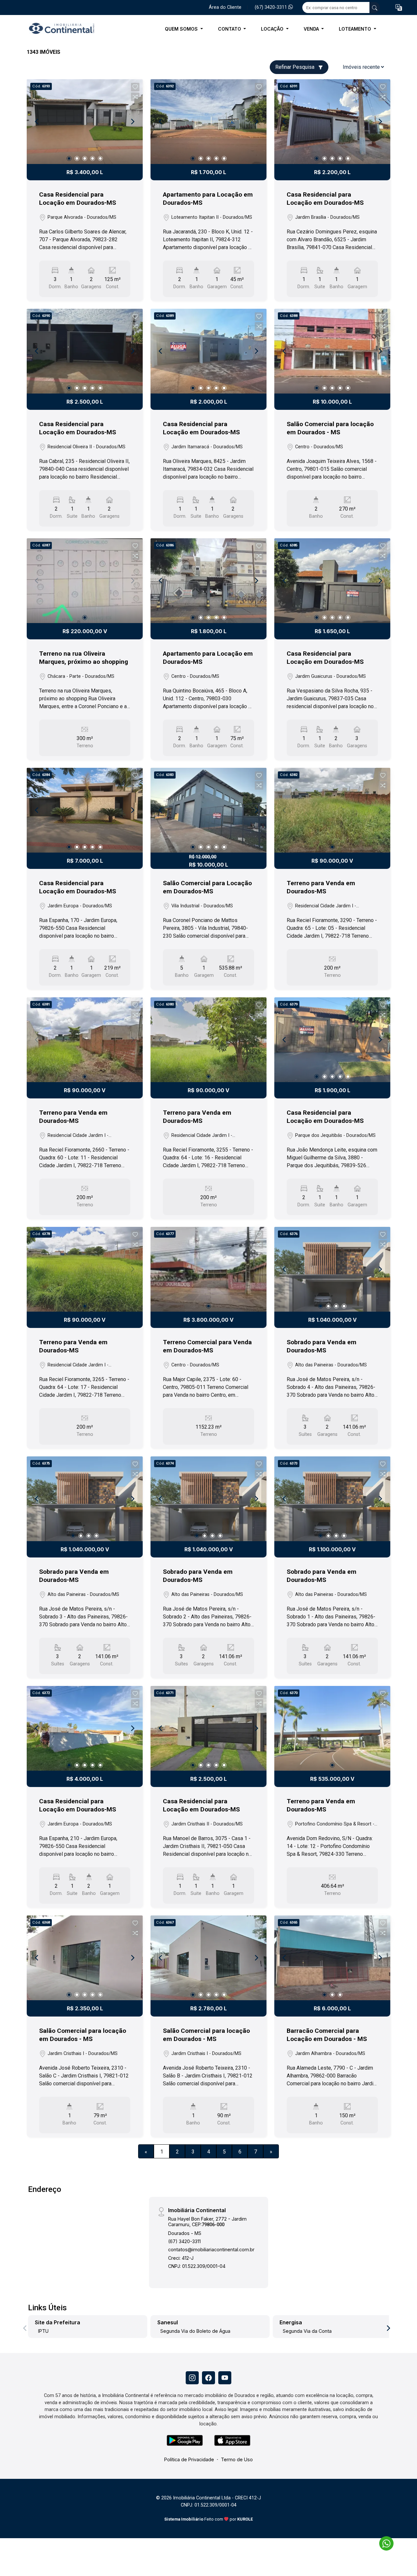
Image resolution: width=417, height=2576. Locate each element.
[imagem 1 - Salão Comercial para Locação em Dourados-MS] (208, 810)
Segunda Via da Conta (307, 2331)
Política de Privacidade (189, 2459)
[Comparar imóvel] (135, 97)
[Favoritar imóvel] (135, 87)
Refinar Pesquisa (295, 67)
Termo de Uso (237, 2459)
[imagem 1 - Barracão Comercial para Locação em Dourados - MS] (332, 1958)
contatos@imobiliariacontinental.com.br (211, 2249)
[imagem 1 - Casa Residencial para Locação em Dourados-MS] (85, 122)
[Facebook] (208, 2378)
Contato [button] (230, 29)
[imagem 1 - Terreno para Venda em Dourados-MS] (332, 810)
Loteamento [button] (356, 29)
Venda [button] (312, 29)
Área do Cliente (225, 7)
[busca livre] (375, 7)
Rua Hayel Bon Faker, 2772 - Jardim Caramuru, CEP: (207, 2222)
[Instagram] (192, 2378)
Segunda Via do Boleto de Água (195, 2331)
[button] (399, 8)
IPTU (43, 2331)
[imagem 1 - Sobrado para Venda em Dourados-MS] (332, 1269)
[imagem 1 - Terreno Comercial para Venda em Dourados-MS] (208, 1269)
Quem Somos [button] (182, 29)
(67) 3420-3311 (272, 7)
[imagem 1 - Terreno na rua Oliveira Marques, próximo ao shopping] (85, 581)
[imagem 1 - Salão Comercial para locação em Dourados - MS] (332, 351)
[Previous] (37, 122)
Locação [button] (273, 29)
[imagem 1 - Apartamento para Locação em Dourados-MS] (208, 122)
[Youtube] (225, 2378)
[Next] (132, 122)
